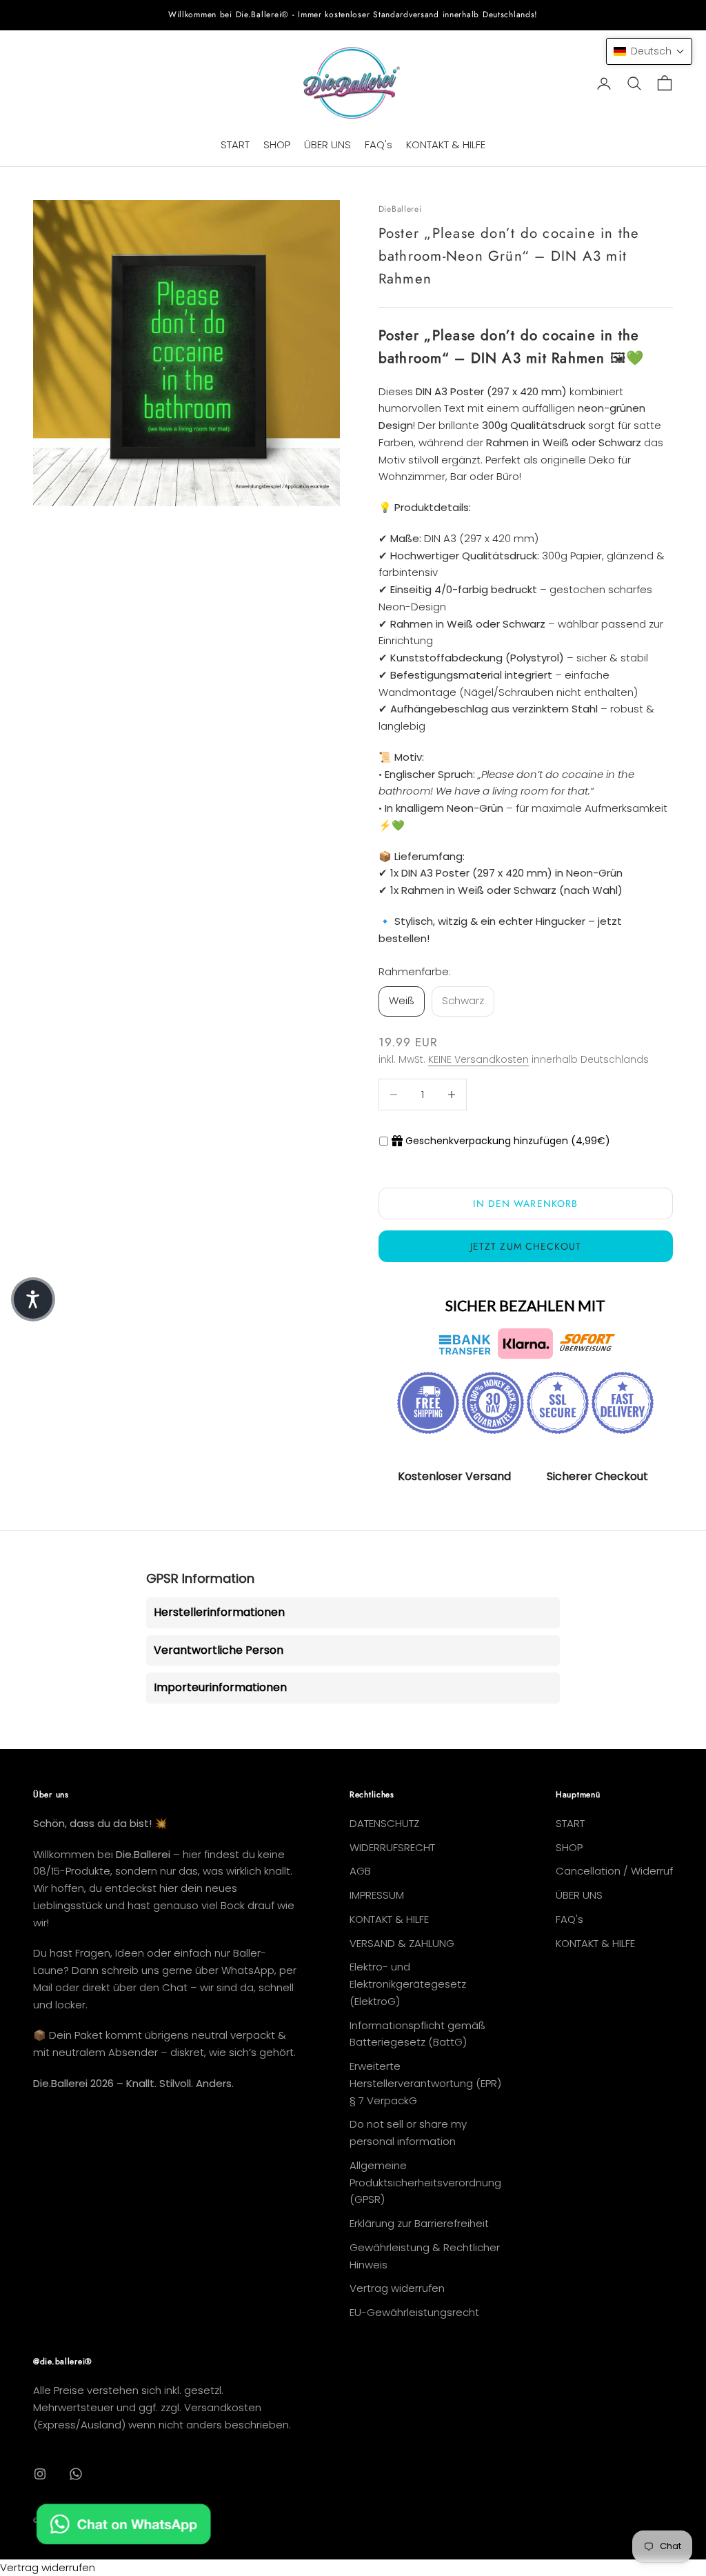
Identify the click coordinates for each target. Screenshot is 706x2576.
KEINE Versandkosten (478, 1059)
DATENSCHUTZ (384, 1823)
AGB (360, 1871)
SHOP (277, 144)
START (235, 144)
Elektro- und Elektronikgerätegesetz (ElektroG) (408, 1984)
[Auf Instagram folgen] (40, 2474)
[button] (649, 51)
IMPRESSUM (377, 1895)
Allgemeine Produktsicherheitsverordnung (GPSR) (425, 2183)
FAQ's (379, 144)
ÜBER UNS (327, 144)
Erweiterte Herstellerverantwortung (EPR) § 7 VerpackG (425, 2083)
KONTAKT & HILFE (446, 144)
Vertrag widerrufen (397, 2288)
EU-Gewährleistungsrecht (414, 2312)
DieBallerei (400, 209)
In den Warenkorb (525, 1204)
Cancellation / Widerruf (614, 1871)
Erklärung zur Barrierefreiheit (419, 2223)
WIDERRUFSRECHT (392, 1847)
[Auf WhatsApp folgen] (76, 2474)
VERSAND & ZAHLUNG (402, 1943)
